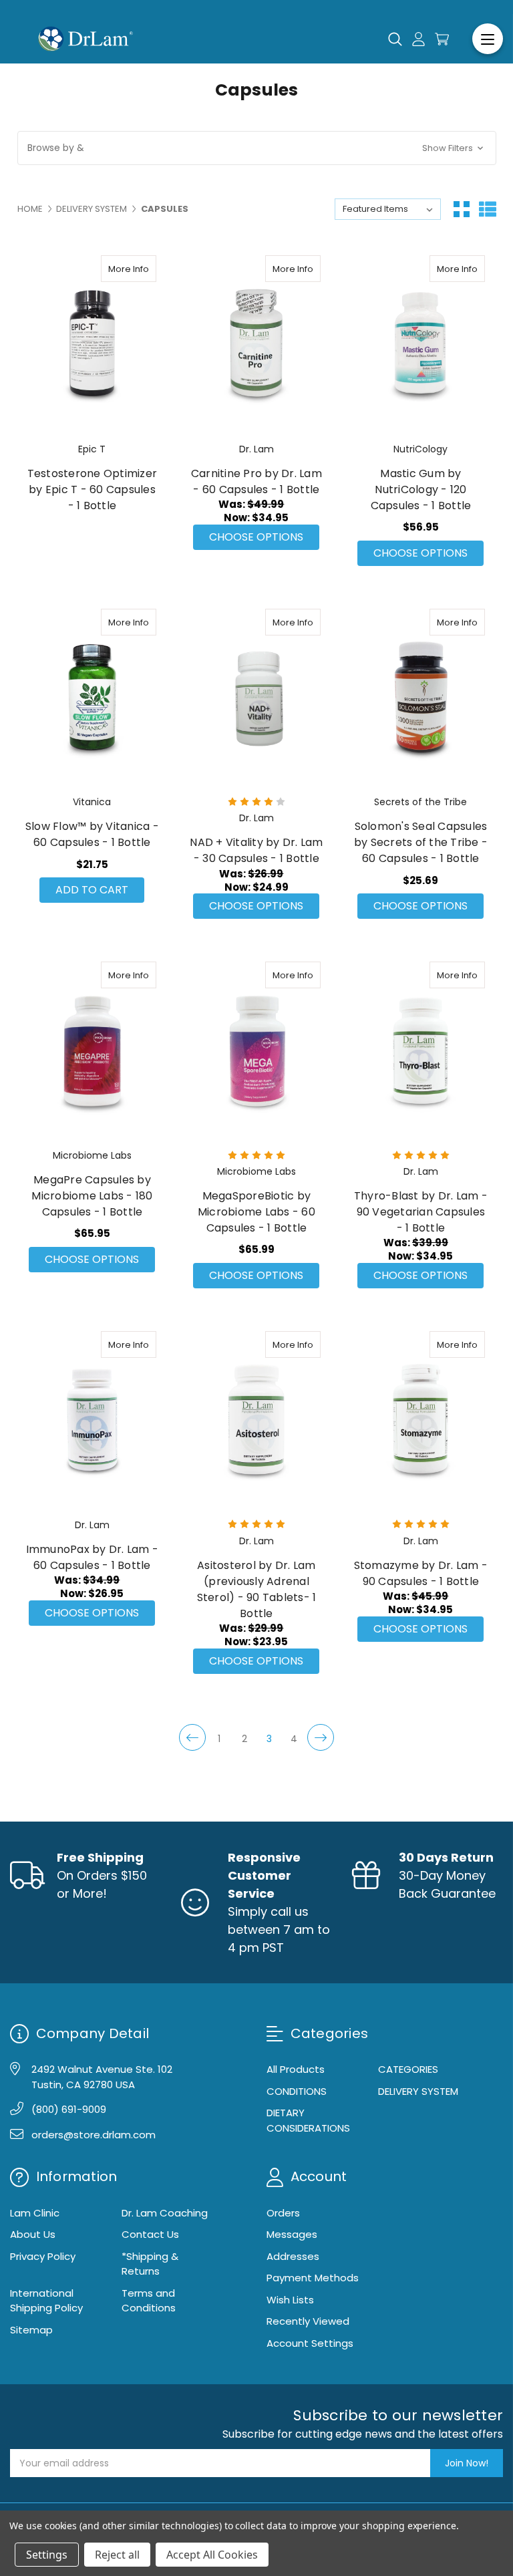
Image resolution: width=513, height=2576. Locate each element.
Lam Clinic (35, 2213)
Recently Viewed (308, 2321)
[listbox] (388, 209)
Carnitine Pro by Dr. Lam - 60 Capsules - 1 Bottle (256, 481)
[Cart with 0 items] (442, 39)
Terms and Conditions (149, 2301)
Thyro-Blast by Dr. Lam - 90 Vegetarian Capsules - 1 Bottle (421, 1212)
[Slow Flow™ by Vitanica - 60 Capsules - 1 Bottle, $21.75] (93, 698)
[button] (257, 148)
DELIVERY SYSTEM (418, 2091)
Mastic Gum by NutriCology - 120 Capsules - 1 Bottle (421, 489)
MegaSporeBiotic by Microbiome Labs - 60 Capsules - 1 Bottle (256, 1212)
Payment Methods (313, 2278)
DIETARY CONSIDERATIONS (308, 2120)
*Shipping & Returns (150, 2264)
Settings (47, 2555)
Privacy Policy (43, 2256)
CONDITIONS (297, 2091)
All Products (296, 2069)
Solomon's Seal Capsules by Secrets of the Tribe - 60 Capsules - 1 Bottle (421, 842)
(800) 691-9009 (69, 2109)
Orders (283, 2213)
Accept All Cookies (212, 2555)
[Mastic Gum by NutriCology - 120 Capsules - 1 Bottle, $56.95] (420, 344)
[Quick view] (116, 269)
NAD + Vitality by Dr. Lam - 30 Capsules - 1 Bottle (256, 850)
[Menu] (488, 39)
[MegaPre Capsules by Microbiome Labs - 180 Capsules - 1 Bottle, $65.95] (93, 1050)
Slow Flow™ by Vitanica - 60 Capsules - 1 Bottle (92, 834)
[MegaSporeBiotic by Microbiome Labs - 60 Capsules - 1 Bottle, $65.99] (256, 1050)
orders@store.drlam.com (94, 2135)
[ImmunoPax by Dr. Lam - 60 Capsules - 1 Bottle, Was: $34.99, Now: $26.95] (93, 1420)
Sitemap (31, 2330)
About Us (33, 2234)
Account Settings (310, 2343)
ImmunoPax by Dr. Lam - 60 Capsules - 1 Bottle (93, 1557)
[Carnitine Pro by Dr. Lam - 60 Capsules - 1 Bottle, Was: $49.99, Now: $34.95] (256, 344)
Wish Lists (290, 2300)
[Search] (395, 39)
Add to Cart (92, 890)
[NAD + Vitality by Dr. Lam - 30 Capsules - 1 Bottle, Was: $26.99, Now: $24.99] (256, 698)
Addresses (293, 2256)
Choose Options (256, 537)
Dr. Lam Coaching (165, 2213)
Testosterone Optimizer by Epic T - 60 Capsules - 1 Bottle (93, 489)
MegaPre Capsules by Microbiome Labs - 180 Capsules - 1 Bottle (92, 1196)
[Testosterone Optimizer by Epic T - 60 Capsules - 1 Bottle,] (93, 344)
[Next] (321, 1737)
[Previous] (192, 1737)
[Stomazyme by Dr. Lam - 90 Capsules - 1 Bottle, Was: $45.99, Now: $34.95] (420, 1420)
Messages (292, 2234)
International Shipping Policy (46, 2301)
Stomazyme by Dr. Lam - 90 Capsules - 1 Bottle (421, 1573)
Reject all (117, 2555)
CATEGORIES (408, 2069)
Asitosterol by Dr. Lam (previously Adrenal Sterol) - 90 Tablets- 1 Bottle (257, 1589)
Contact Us (150, 2234)
